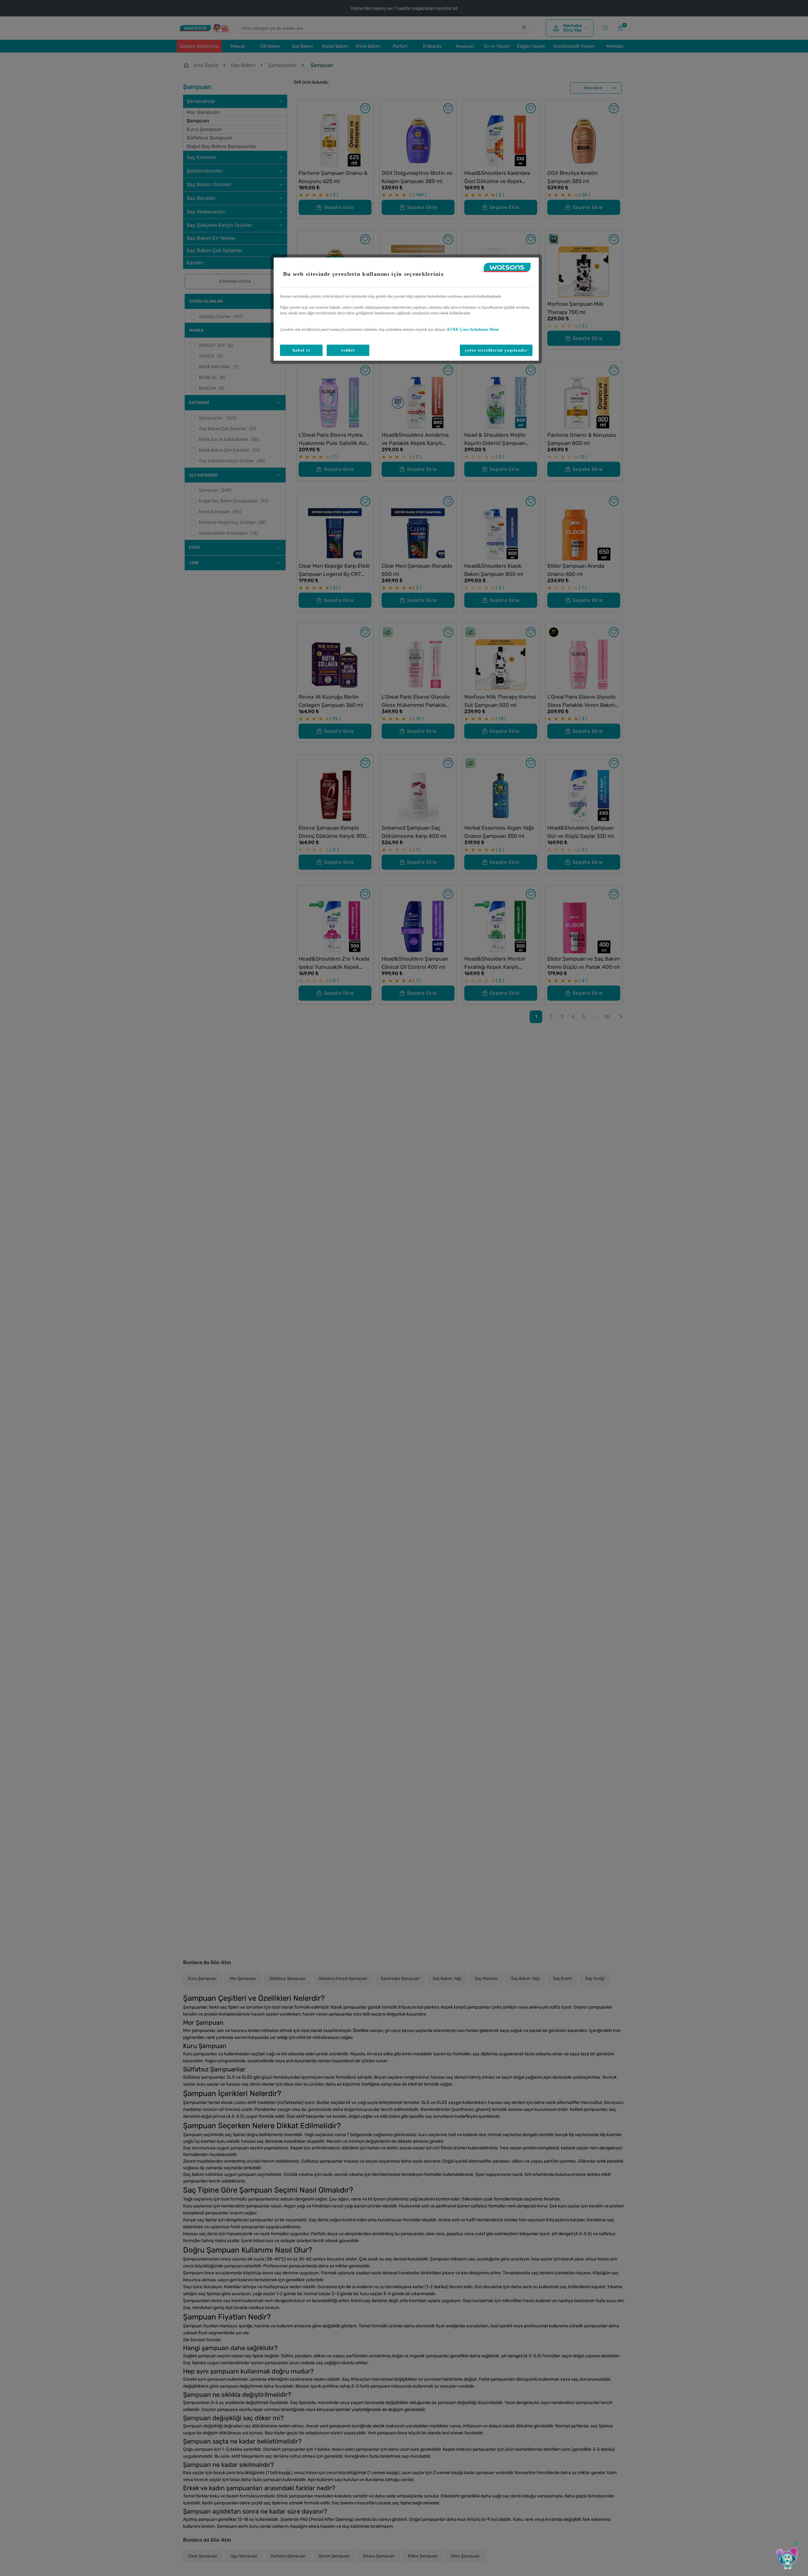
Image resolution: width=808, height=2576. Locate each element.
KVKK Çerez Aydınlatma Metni (473, 329)
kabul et (301, 350)
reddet (348, 350)
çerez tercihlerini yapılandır (496, 350)
